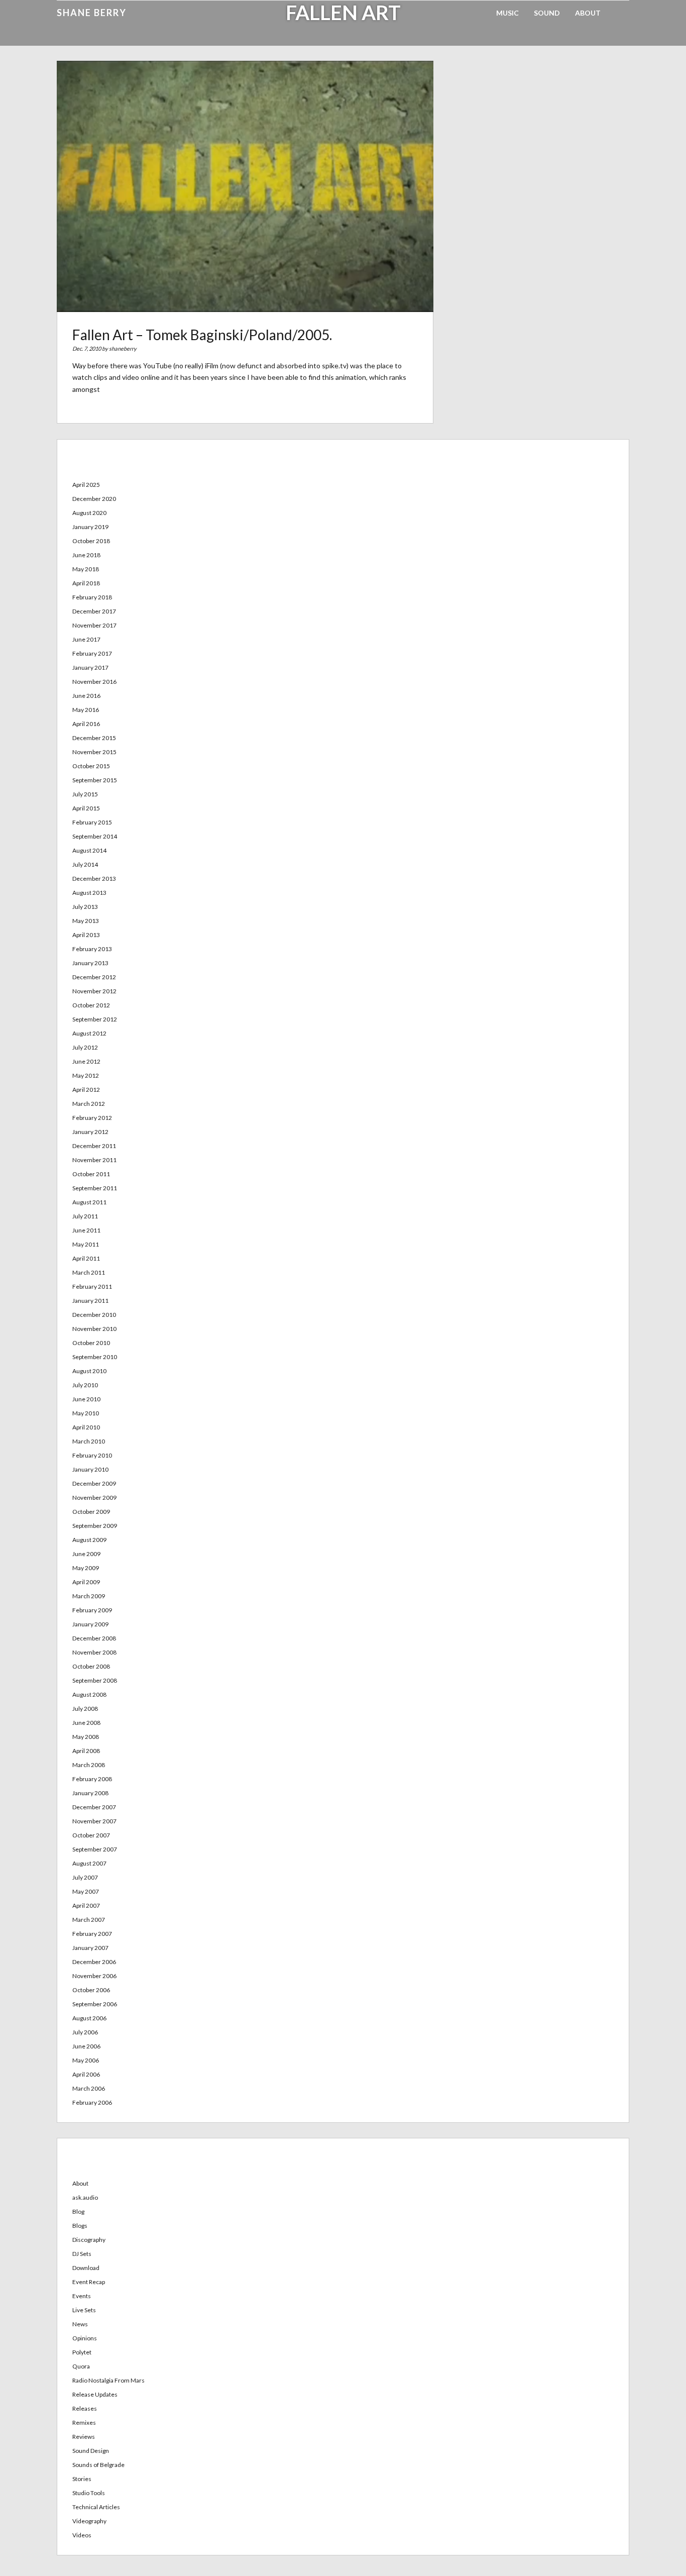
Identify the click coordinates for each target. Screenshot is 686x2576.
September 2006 (95, 2004)
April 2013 (86, 935)
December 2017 (94, 611)
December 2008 (94, 1638)
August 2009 (89, 1540)
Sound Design (91, 2451)
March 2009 (89, 1596)
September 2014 (95, 836)
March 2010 (89, 1441)
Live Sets (84, 2310)
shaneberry (123, 348)
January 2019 (90, 527)
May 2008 (86, 1737)
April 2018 (86, 583)
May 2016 (86, 710)
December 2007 (94, 1807)
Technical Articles (96, 2507)
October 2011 (91, 1174)
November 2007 (94, 1821)
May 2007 (86, 1891)
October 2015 (91, 766)
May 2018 (86, 569)
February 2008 (92, 1779)
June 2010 (86, 1399)
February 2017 (92, 653)
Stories (82, 2479)
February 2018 (92, 597)
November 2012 (94, 991)
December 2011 (94, 1146)
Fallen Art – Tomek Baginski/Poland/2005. (202, 335)
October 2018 (91, 541)
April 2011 (86, 1258)
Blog (78, 2211)
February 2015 (92, 822)
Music (507, 13)
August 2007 (89, 1863)
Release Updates (95, 2394)
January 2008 (90, 1793)
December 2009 (94, 1483)
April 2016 (86, 724)
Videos (82, 2535)
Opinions (85, 2338)
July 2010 (85, 1385)
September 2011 (95, 1188)
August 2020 (89, 513)
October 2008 (91, 1666)
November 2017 (94, 625)
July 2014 (85, 864)
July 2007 (85, 1877)
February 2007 (92, 1934)
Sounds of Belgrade (98, 2465)
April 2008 (86, 1751)
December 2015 (94, 738)
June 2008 (86, 1723)
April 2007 (86, 1905)
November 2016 (94, 682)
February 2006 (92, 2102)
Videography (89, 2521)
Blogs (80, 2226)
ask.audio (85, 2197)
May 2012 (86, 1075)
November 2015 (94, 752)
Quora (81, 2366)
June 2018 (86, 555)
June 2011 (86, 1230)
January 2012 (90, 1132)
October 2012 (91, 1005)
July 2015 (85, 794)
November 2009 (94, 1498)
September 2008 (95, 1680)
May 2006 (86, 2060)
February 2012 (92, 1118)
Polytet (82, 2352)
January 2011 (90, 1301)
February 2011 (92, 1286)
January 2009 (90, 1624)
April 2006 (86, 2074)
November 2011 (94, 1160)
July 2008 (85, 1709)
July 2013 (85, 907)
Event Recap (89, 2282)
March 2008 (89, 1765)
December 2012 (94, 977)
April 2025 (86, 485)
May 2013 (86, 921)
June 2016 (86, 696)
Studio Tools (89, 2493)
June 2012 (86, 1061)
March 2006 (89, 2088)
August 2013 (89, 893)
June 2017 (86, 639)
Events (82, 2296)
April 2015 (86, 808)
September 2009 (95, 1526)
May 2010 (86, 1413)
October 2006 (91, 1990)
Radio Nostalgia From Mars (108, 2380)
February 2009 (92, 1610)
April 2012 (86, 1090)
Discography (89, 2240)
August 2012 (89, 1033)
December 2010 (94, 1315)
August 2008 (89, 1694)
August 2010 (89, 1371)
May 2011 (86, 1244)
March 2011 (89, 1272)
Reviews (84, 2437)
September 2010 (95, 1357)
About (588, 13)
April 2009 (86, 1582)
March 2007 (89, 1920)
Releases (85, 2408)
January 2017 (90, 667)
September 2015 (95, 780)
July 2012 (85, 1047)
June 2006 (86, 2046)
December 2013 (94, 879)
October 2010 (91, 1343)
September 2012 (95, 1019)
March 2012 (89, 1104)
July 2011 (85, 1216)
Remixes (84, 2423)
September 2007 (95, 1849)
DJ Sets (82, 2254)
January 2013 (90, 963)
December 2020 (94, 499)
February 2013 (92, 949)
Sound (547, 13)
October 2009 (91, 1512)
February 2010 (92, 1455)
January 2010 (90, 1469)
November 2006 (94, 1976)
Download (86, 2268)
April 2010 (86, 1427)
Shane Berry (92, 13)
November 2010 (94, 1329)
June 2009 (86, 1554)
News (80, 2324)
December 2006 (94, 1962)
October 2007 (91, 1835)
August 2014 (89, 850)
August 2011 (89, 1202)
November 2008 (94, 1652)
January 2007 (90, 1948)
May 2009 (86, 1568)
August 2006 (89, 2018)
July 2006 (85, 2032)
